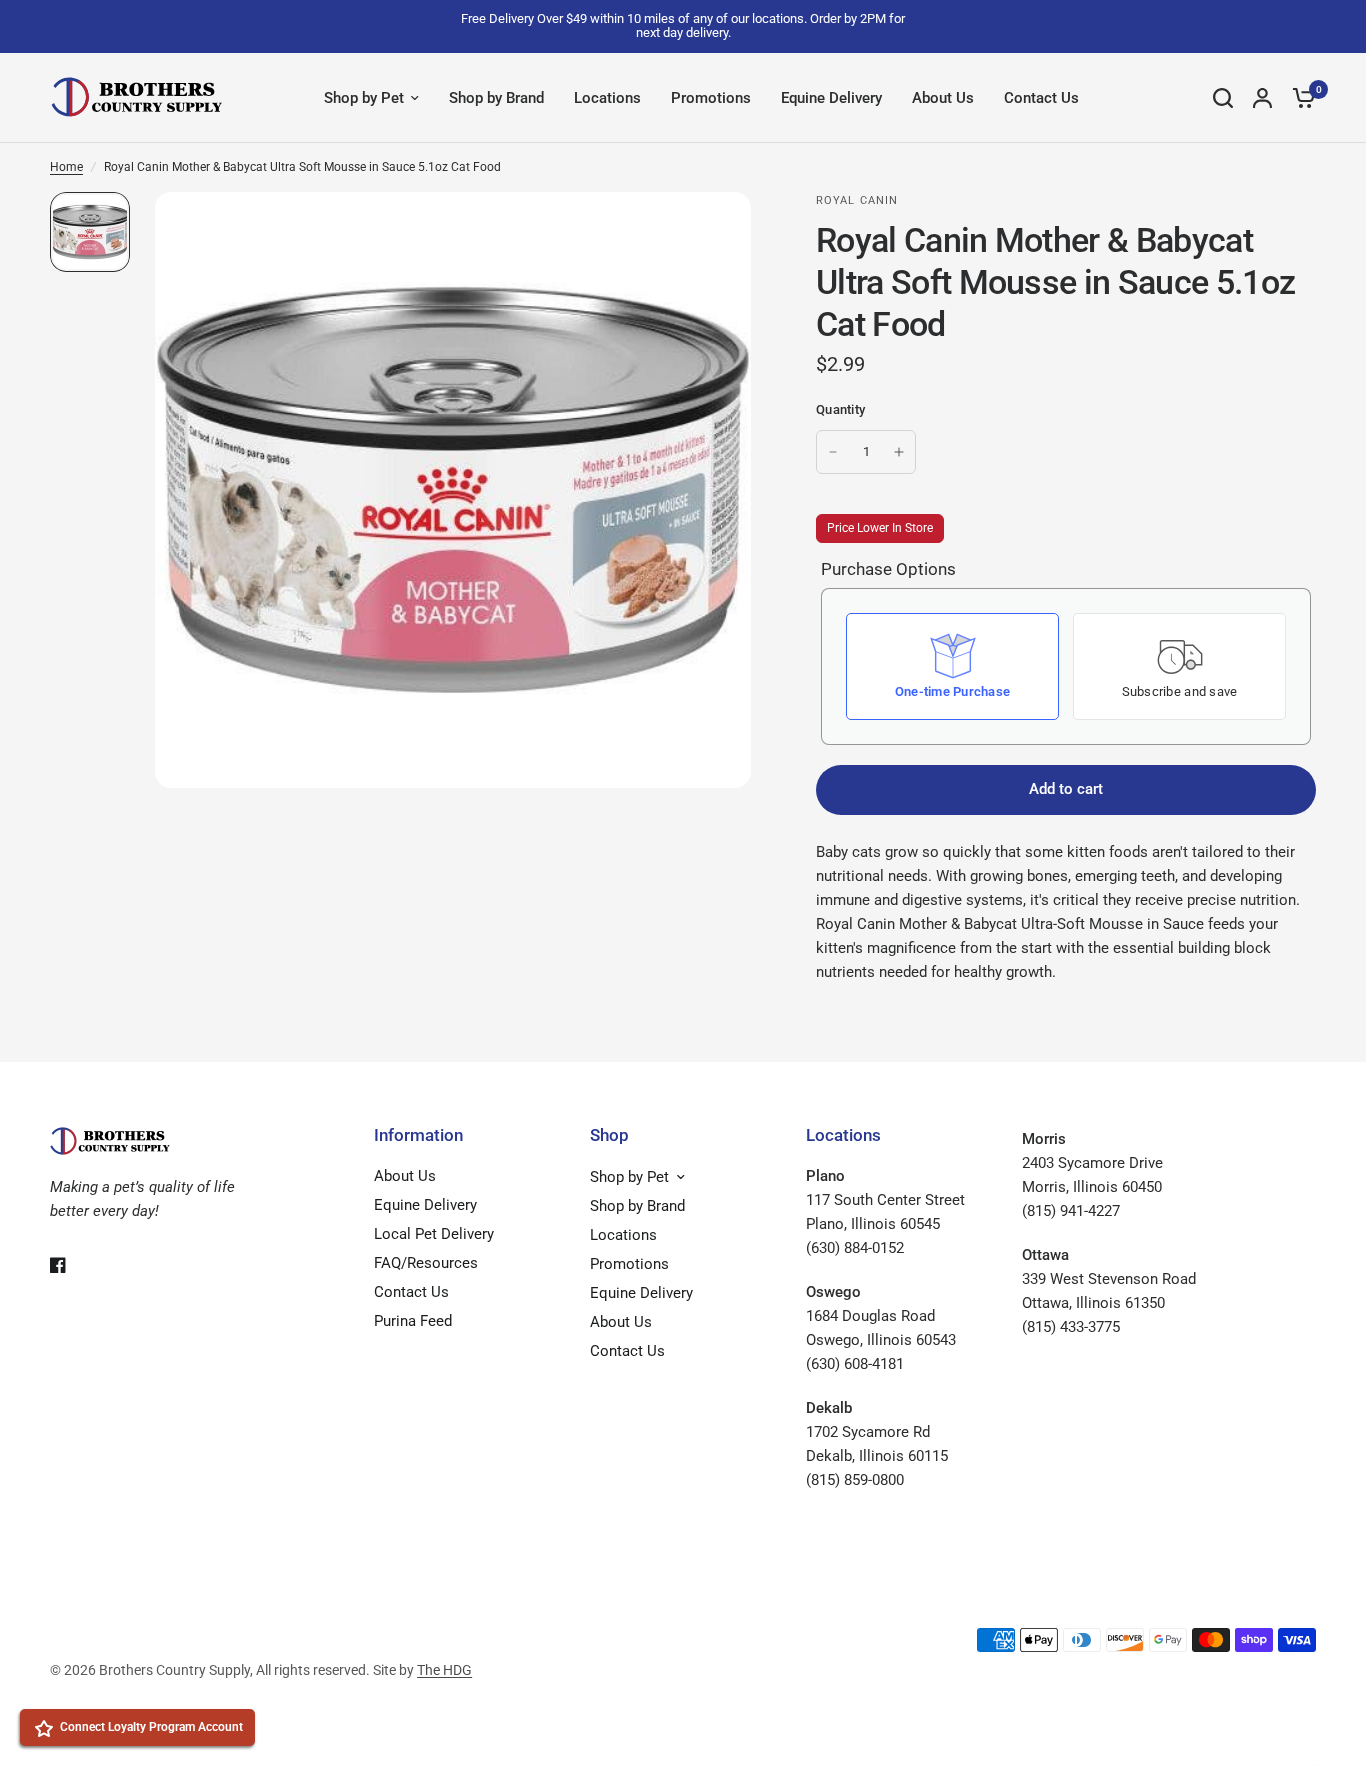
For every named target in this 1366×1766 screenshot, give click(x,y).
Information (418, 1135)
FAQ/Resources (426, 1263)
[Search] (1223, 98)
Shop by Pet (364, 98)
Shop (609, 1135)
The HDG (444, 1670)
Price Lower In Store (880, 528)
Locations (607, 98)
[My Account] (1262, 98)
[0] (1299, 98)
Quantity (840, 409)
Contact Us (1041, 98)
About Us (943, 98)
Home (66, 167)
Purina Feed (413, 1321)
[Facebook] (72, 1265)
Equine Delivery (831, 98)
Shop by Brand (496, 98)
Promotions (711, 98)
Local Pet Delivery (434, 1234)
